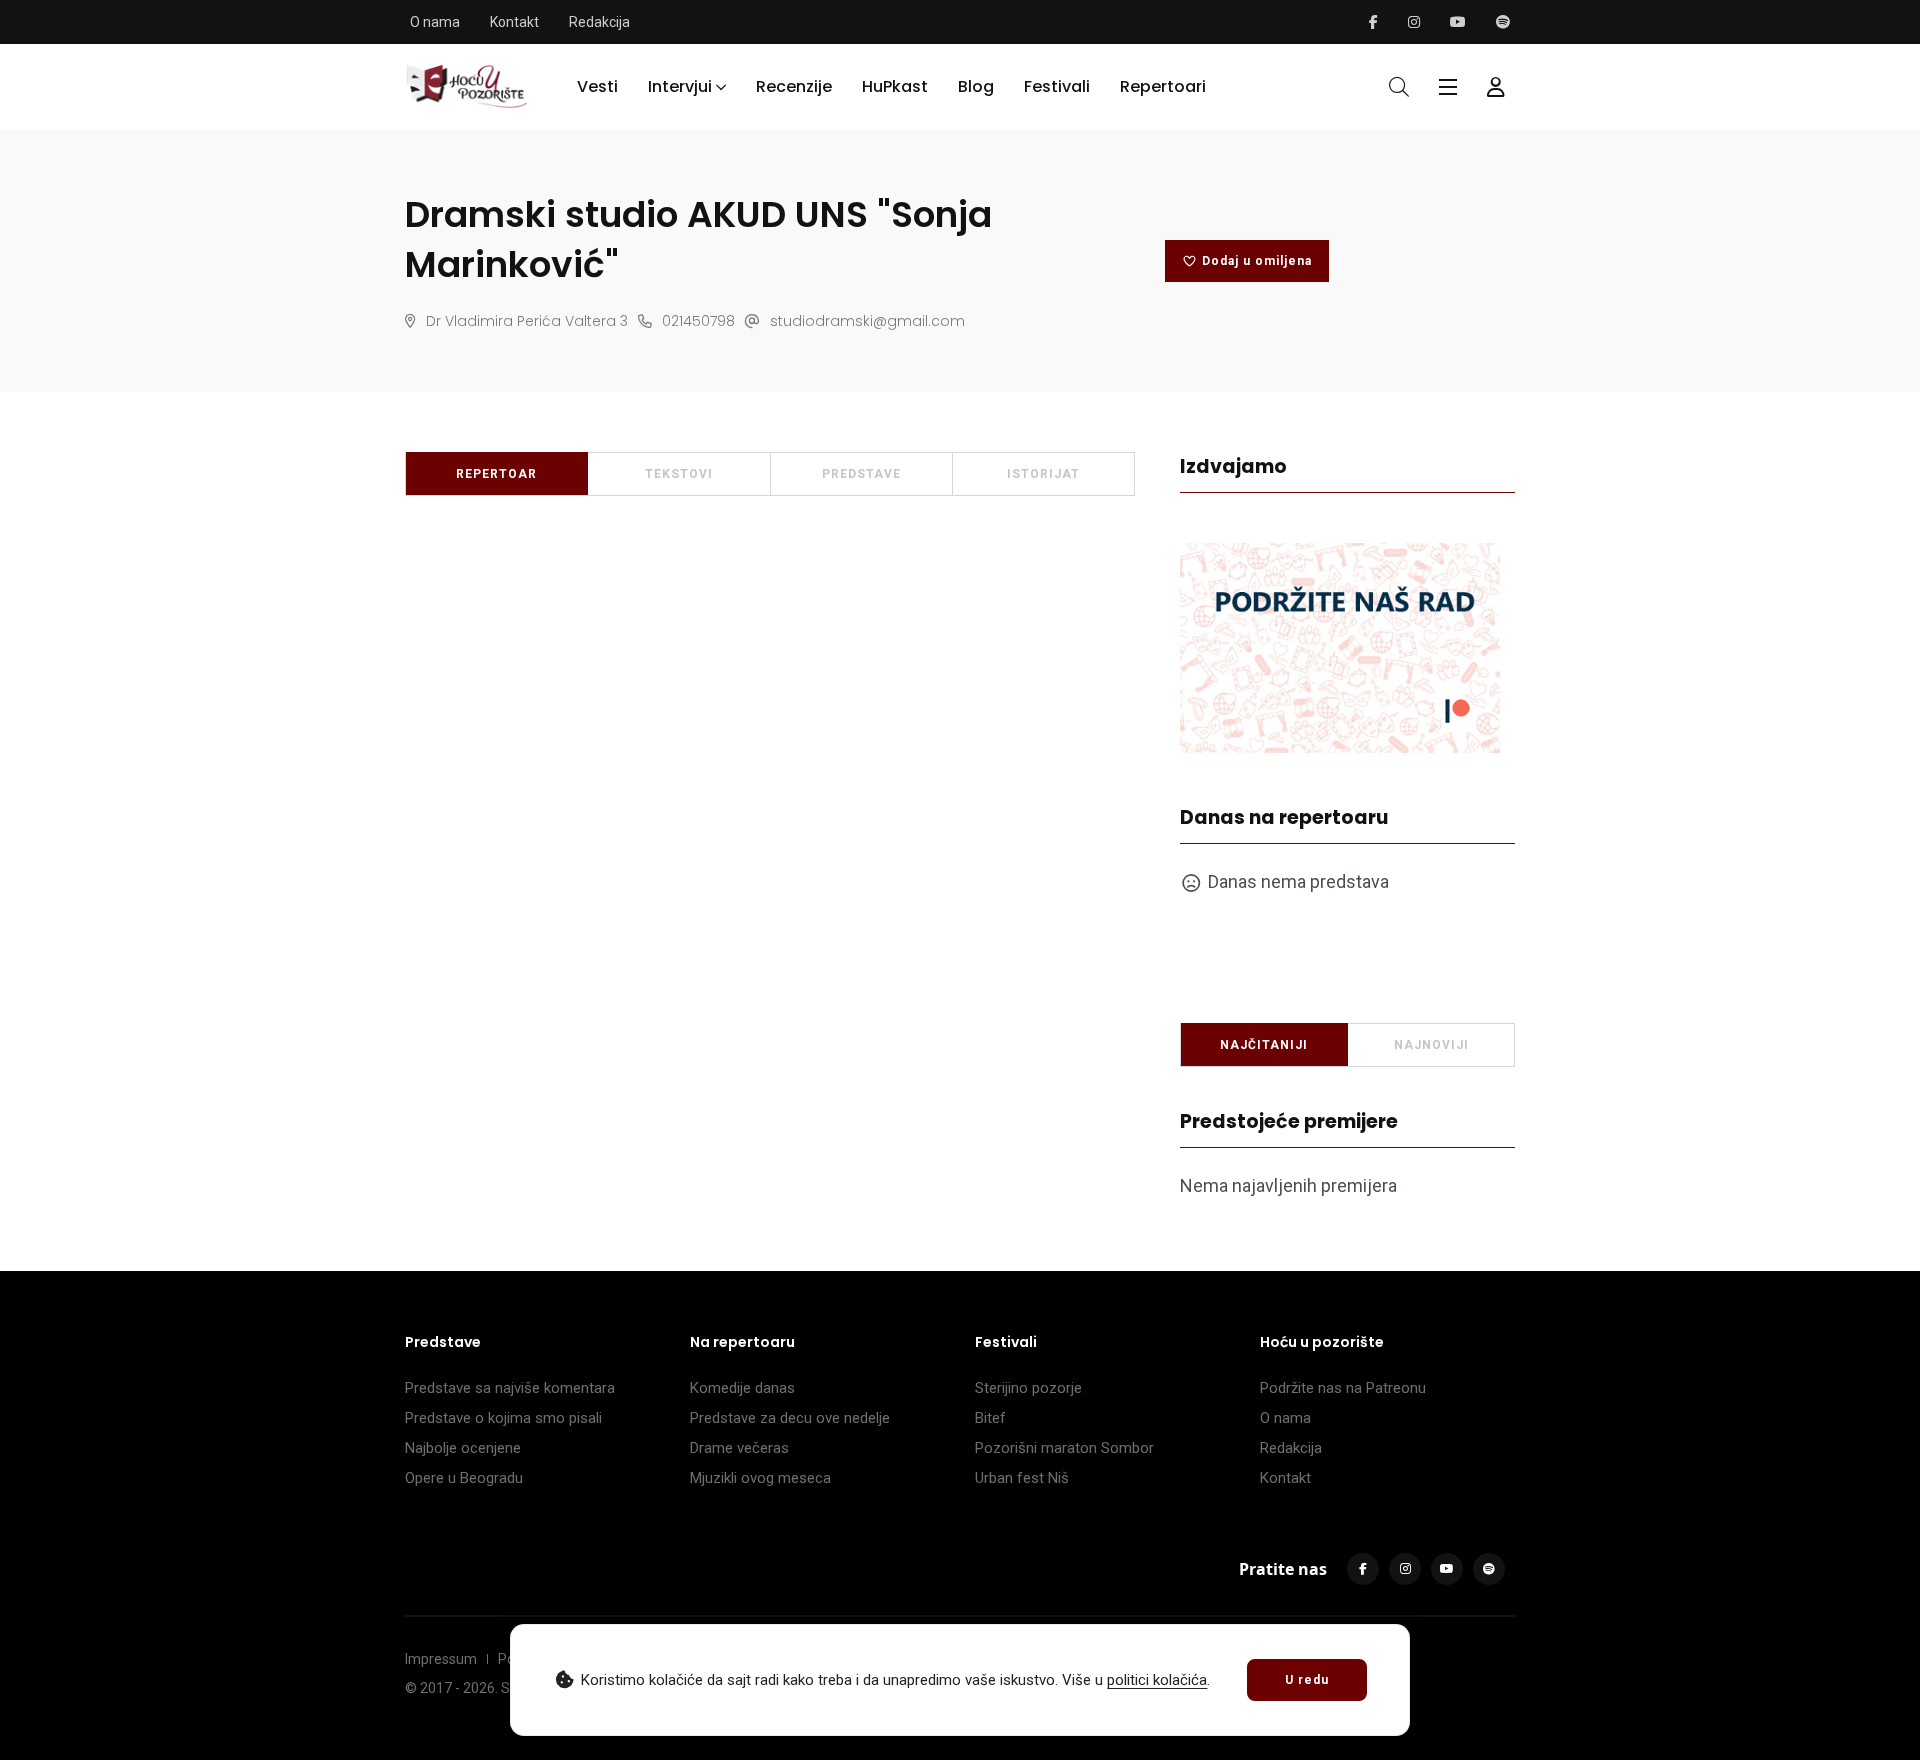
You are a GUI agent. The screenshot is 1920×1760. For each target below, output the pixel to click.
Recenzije (794, 86)
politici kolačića (1157, 1680)
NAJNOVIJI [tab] (1431, 1045)
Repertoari (1163, 86)
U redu (1307, 1680)
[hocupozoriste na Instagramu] (1414, 22)
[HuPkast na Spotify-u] (1503, 22)
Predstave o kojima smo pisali (503, 1418)
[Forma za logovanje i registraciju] (1496, 87)
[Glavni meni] (1448, 87)
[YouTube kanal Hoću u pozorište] (1458, 22)
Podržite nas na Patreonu (1343, 1388)
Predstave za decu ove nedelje (790, 1418)
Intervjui (680, 86)
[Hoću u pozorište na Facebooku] (1373, 22)
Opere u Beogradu (464, 1478)
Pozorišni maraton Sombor (1064, 1448)
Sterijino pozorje (1028, 1388)
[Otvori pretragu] (1399, 87)
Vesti (597, 86)
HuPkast (895, 86)
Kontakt (514, 22)
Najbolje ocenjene (463, 1448)
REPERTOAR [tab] (496, 474)
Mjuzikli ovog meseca (760, 1478)
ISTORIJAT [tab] (1043, 474)
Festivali (1057, 86)
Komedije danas (742, 1388)
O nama (435, 22)
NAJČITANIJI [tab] (1264, 1045)
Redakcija (599, 22)
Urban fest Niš (1022, 1478)
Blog (976, 86)
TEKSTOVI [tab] (679, 474)
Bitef (990, 1418)
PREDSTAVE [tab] (861, 474)
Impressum (441, 1659)
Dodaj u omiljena (1257, 261)
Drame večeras (739, 1448)
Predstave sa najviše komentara (510, 1388)
